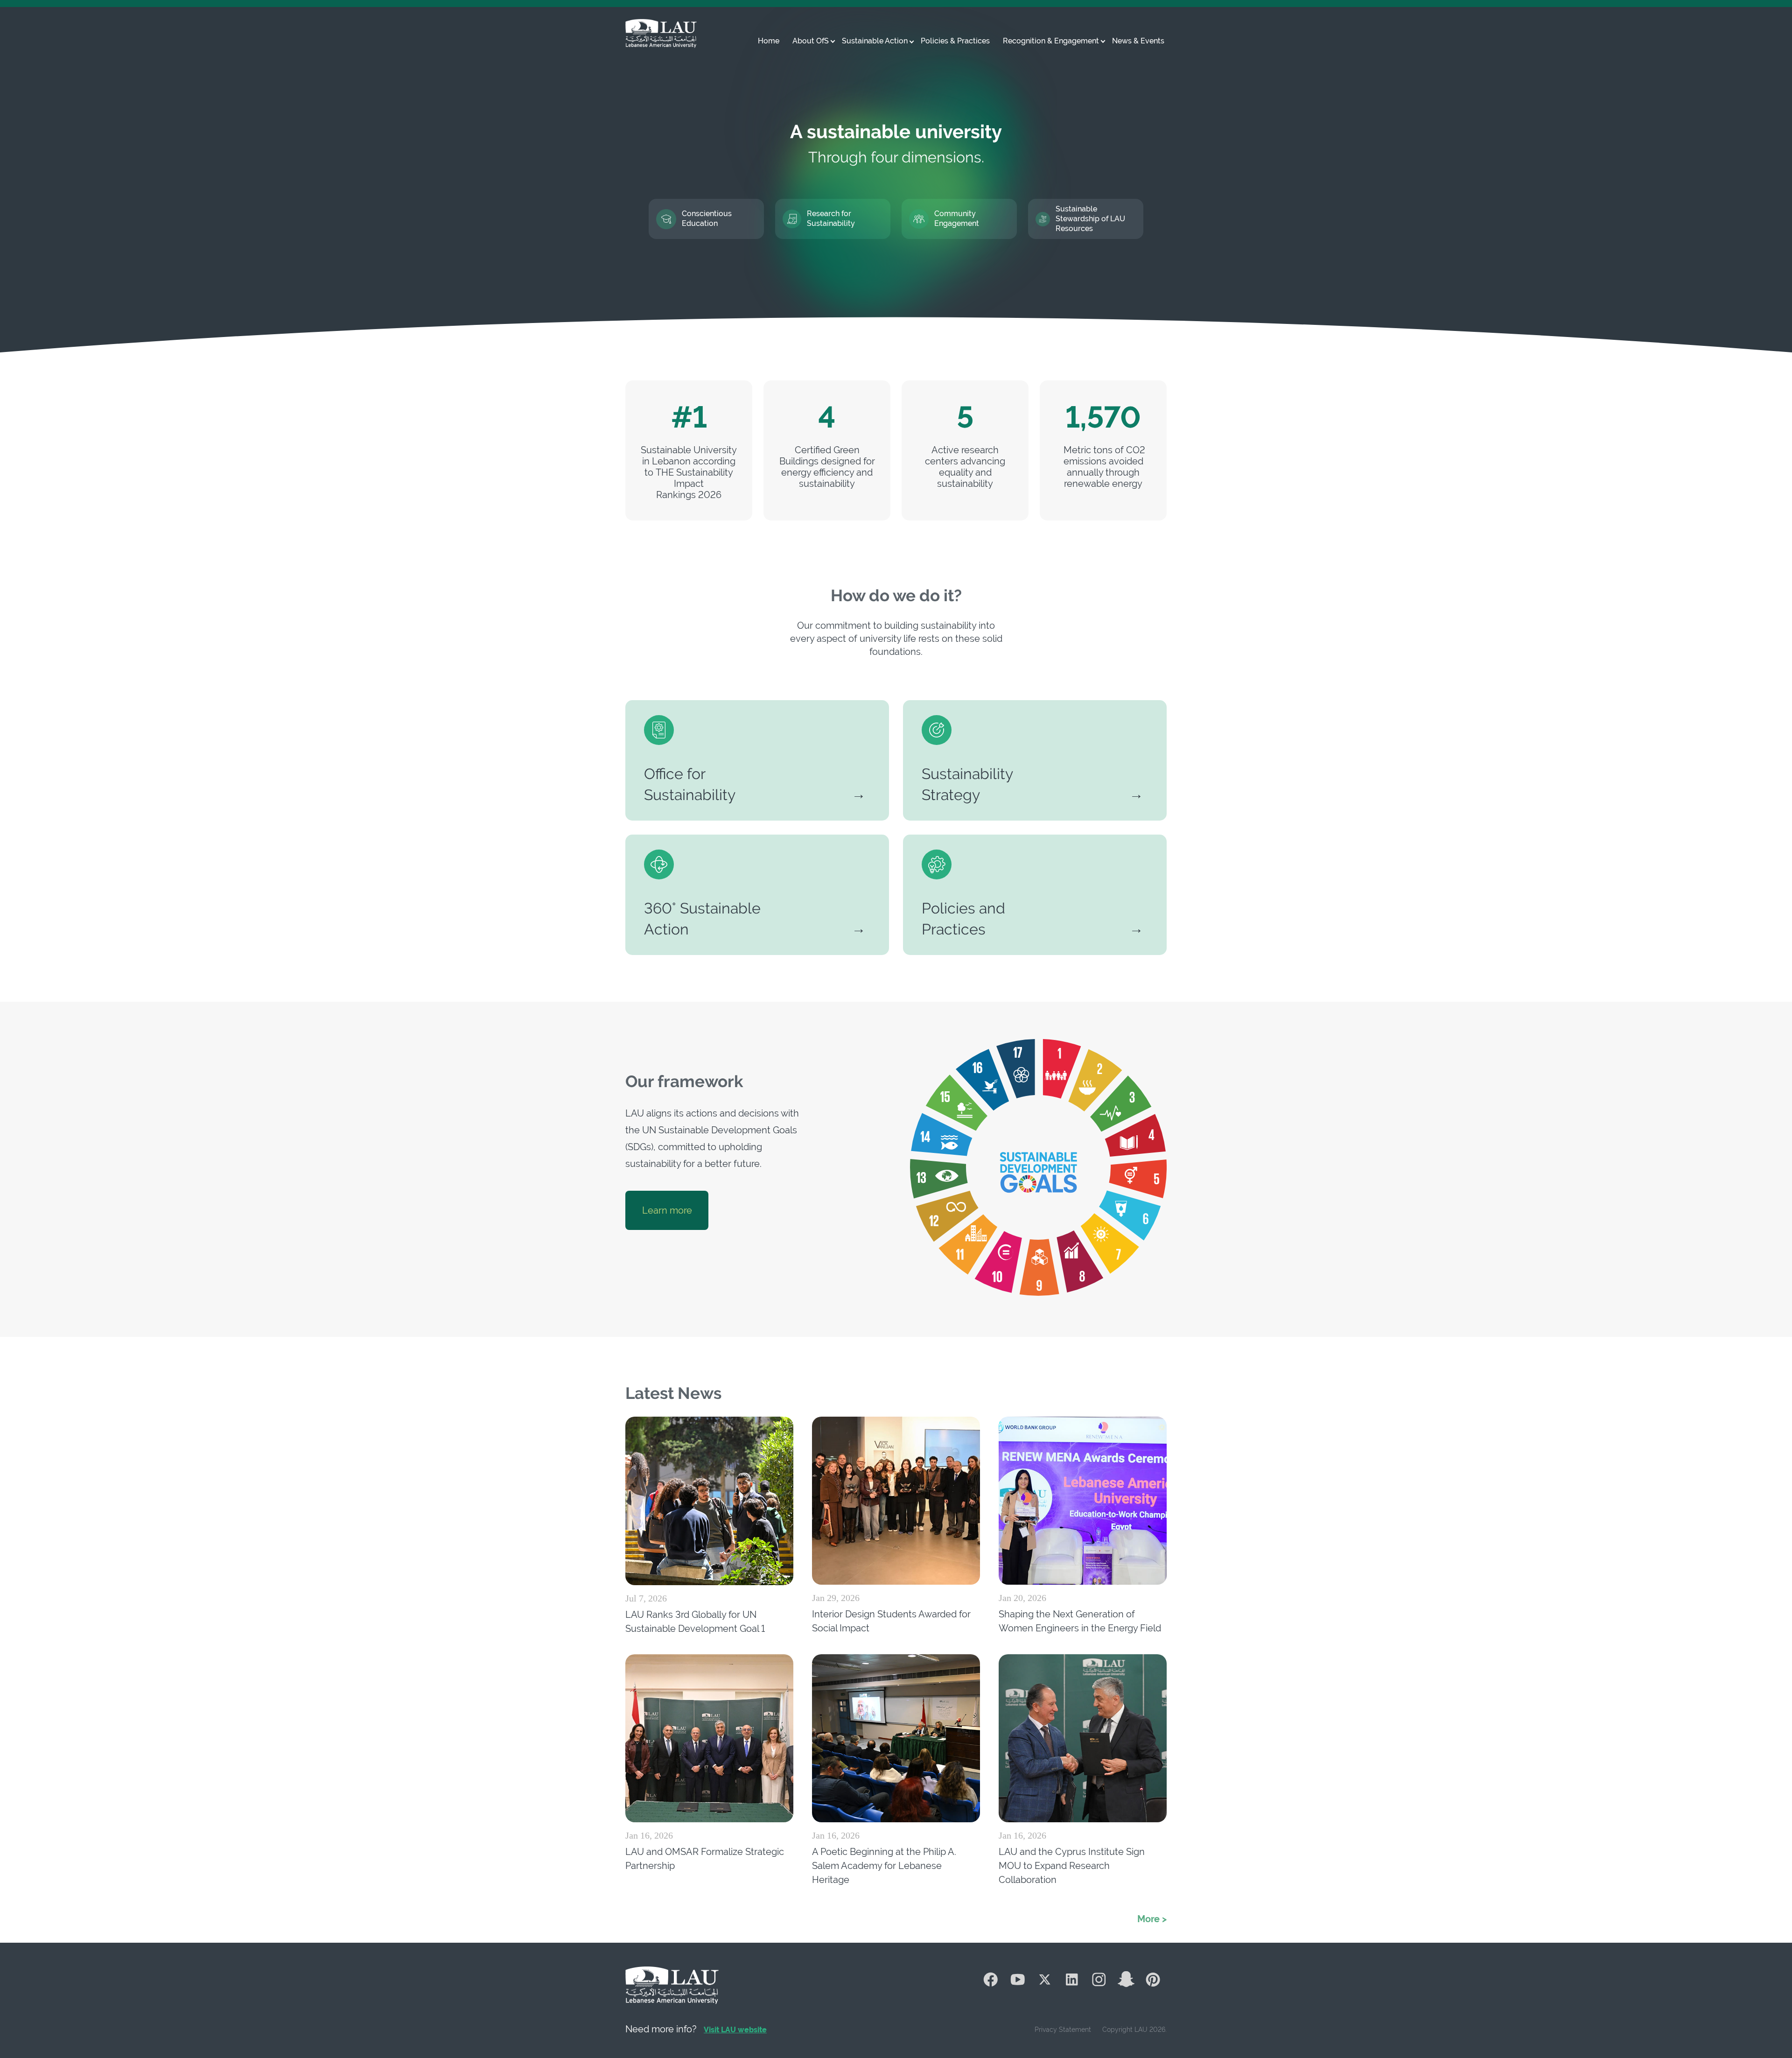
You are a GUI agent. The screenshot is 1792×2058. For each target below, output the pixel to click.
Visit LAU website (735, 2030)
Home (769, 41)
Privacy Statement (1063, 2030)
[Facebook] (991, 1981)
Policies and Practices (963, 919)
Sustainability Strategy (967, 784)
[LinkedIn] (1072, 1981)
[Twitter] (1045, 1981)
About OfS (811, 41)
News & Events (1138, 41)
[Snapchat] (1126, 1981)
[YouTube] (1018, 1981)
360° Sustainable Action (702, 919)
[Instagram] (1099, 1981)
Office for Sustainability (690, 784)
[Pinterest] (1153, 1981)
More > (1152, 1919)
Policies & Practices (955, 41)
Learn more (667, 1210)
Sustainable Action (875, 41)
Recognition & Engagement (1051, 41)
